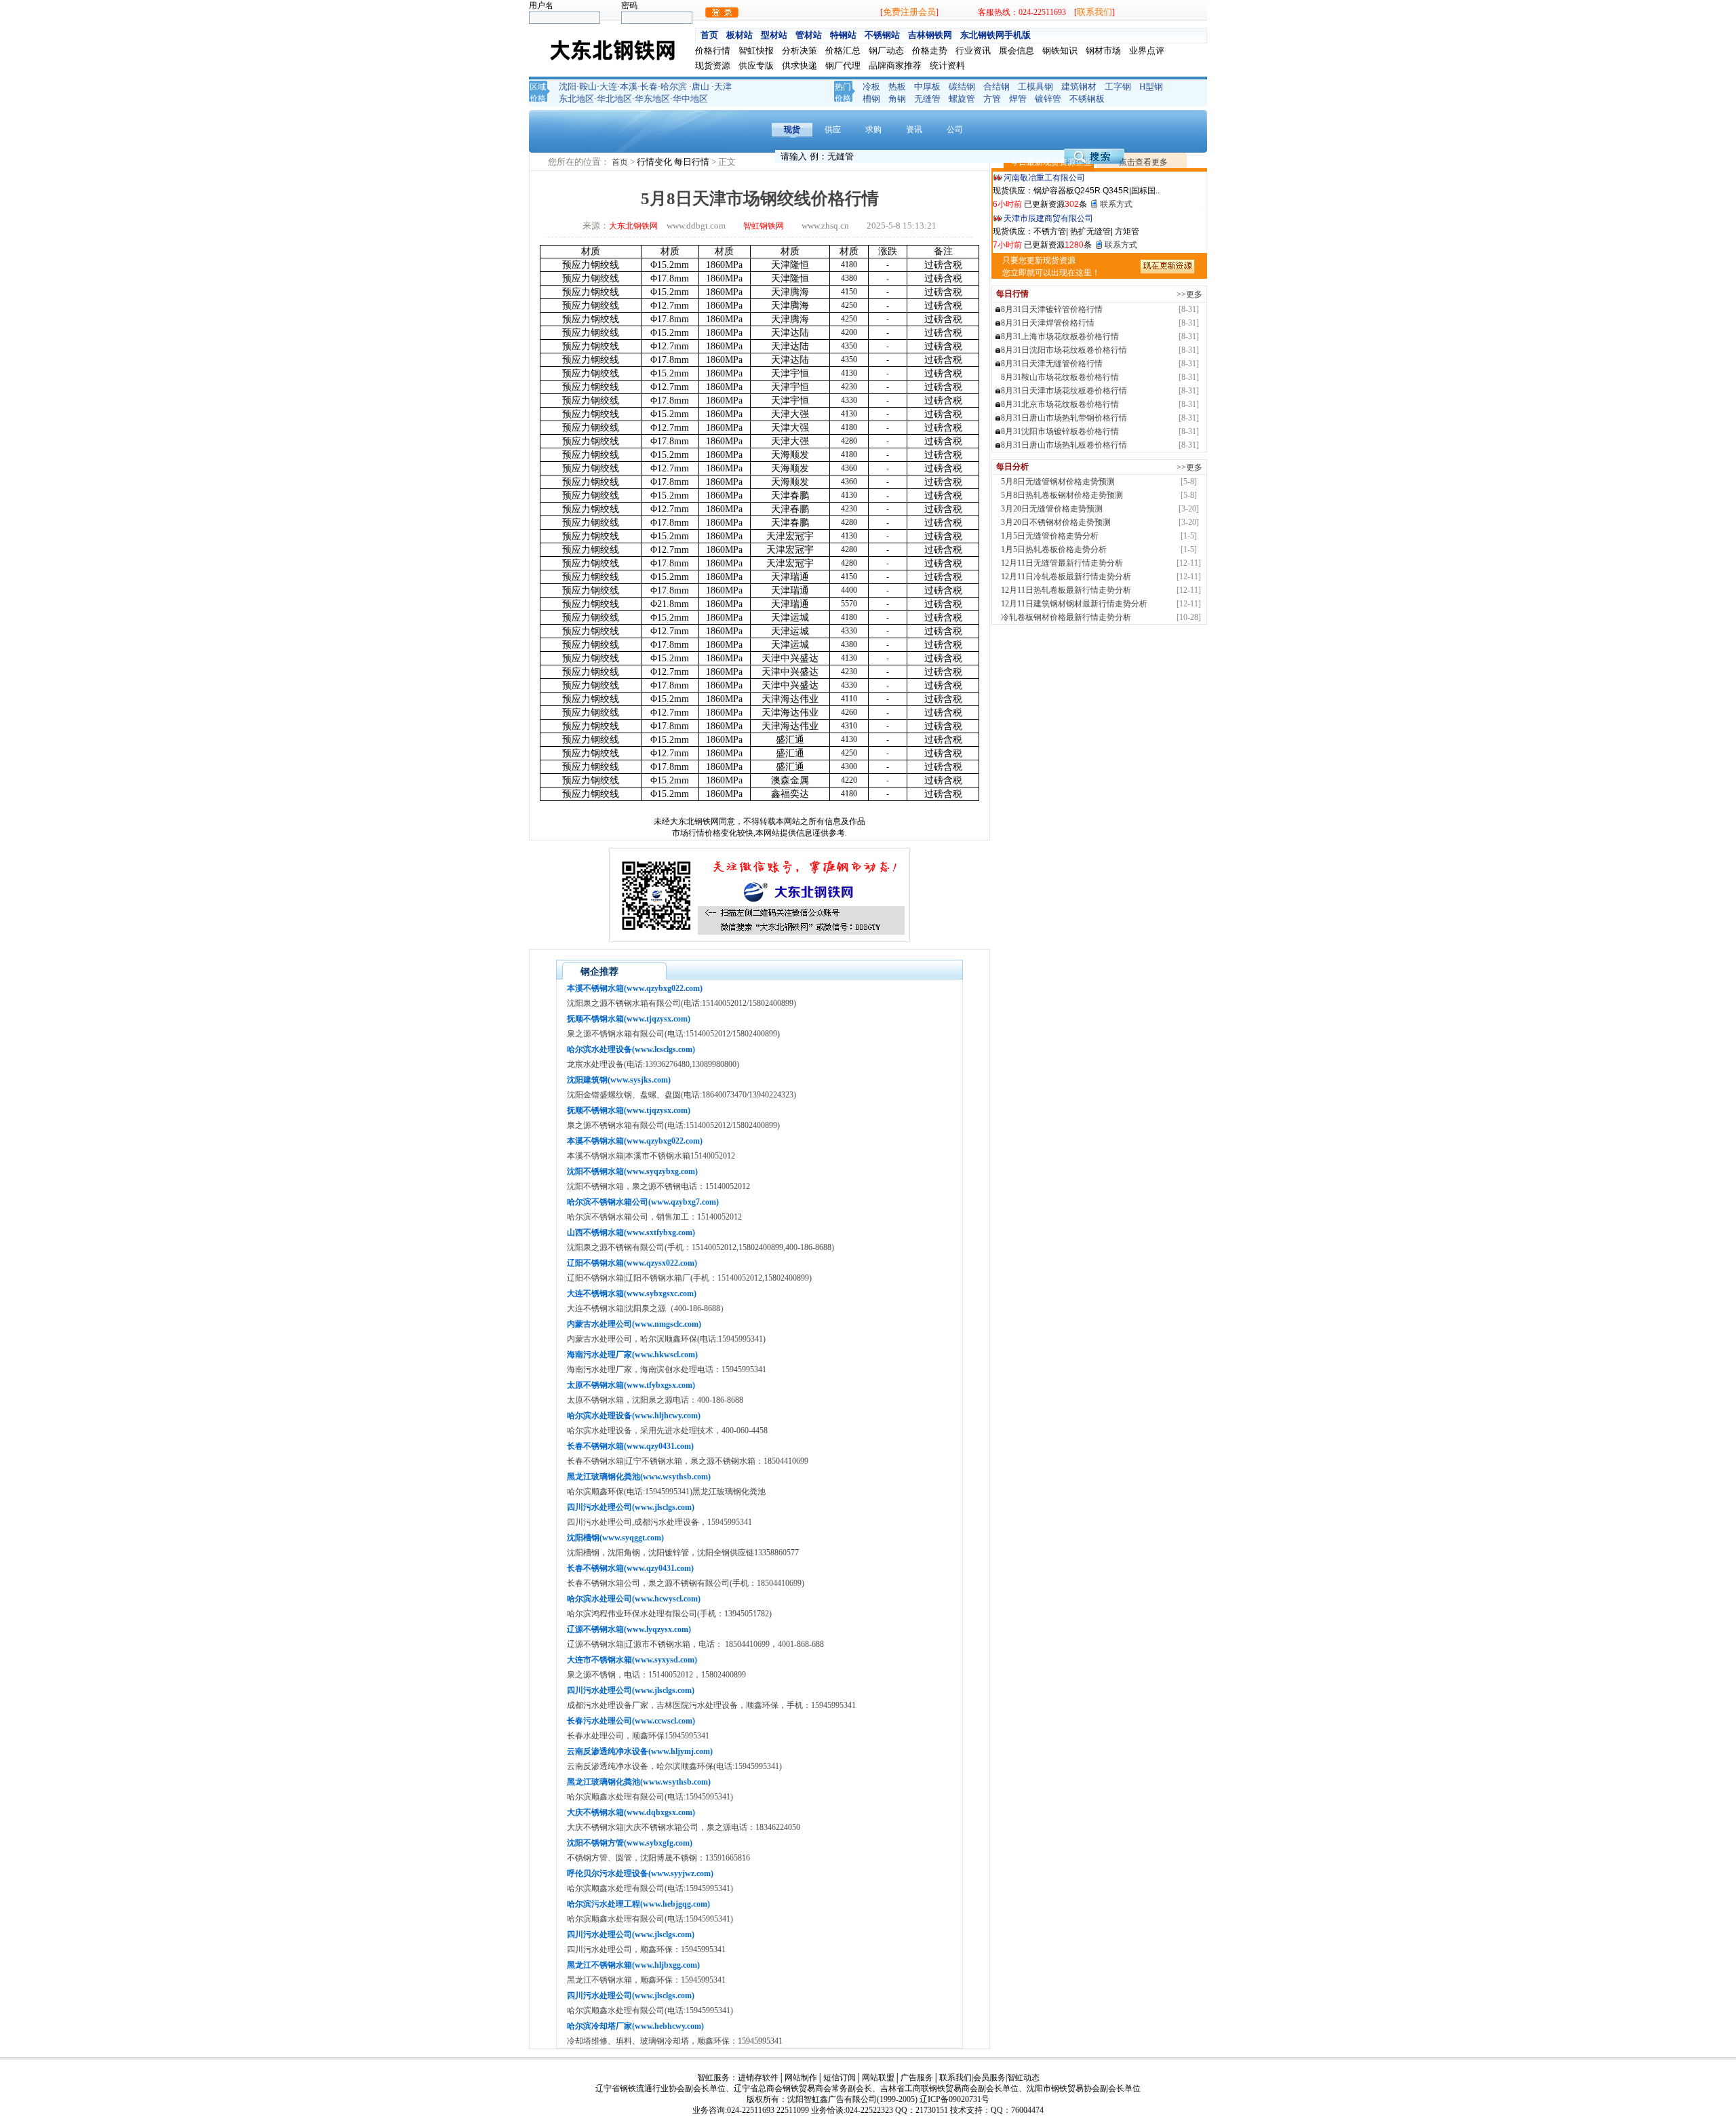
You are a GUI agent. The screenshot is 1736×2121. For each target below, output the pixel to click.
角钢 (897, 99)
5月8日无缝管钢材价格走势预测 (1058, 482)
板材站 (739, 35)
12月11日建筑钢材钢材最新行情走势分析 (1074, 604)
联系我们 (1094, 12)
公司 (955, 130)
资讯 (914, 130)
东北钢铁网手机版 (995, 35)
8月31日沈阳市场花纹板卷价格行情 (1064, 350)
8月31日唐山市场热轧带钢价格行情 (1064, 418)
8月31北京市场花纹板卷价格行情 (1060, 404)
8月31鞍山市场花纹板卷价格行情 (1060, 377)
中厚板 (927, 86)
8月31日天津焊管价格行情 (1048, 323)
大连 (608, 86)
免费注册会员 (909, 12)
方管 (992, 99)
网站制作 (801, 2078)
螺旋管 (962, 99)
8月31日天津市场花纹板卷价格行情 (1064, 391)
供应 (833, 130)
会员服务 (989, 2078)
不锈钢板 (1087, 99)
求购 (873, 130)
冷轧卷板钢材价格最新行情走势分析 (1066, 617)
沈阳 (568, 86)
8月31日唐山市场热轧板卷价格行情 (1064, 445)
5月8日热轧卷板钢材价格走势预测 (1062, 495)
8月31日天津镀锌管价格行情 (1052, 309)
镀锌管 (1048, 99)
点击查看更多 (1143, 162)
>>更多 (1189, 294)
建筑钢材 (1079, 86)
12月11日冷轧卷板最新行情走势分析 (1066, 577)
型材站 (774, 35)
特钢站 (843, 35)
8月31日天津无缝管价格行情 (1052, 364)
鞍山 (588, 86)
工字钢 (1118, 86)
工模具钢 (1035, 86)
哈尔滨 (674, 86)
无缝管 (927, 99)
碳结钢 (962, 86)
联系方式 (1116, 204)
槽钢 (871, 99)
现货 (792, 130)
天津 (723, 86)
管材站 (809, 35)
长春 (649, 86)
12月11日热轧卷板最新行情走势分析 (1066, 590)
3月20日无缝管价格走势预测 (1052, 509)
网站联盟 (878, 2078)
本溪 (629, 86)
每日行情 (693, 162)
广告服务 (917, 2078)
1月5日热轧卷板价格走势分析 (1054, 549)
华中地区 (690, 99)
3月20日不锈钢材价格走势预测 (1056, 522)
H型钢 (1151, 86)
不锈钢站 (882, 35)
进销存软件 (758, 2078)
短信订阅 (840, 2078)
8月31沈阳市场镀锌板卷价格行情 (1060, 431)
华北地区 (614, 99)
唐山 (701, 86)
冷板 (871, 86)
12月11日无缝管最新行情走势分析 (1062, 563)
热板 (897, 86)
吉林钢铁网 (930, 35)
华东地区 (652, 99)
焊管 (1018, 99)
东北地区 (576, 99)
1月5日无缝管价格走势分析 (1050, 536)
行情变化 (655, 162)
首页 (709, 35)
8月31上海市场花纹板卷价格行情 (1060, 336)
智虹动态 (1023, 2078)
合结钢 (997, 86)
